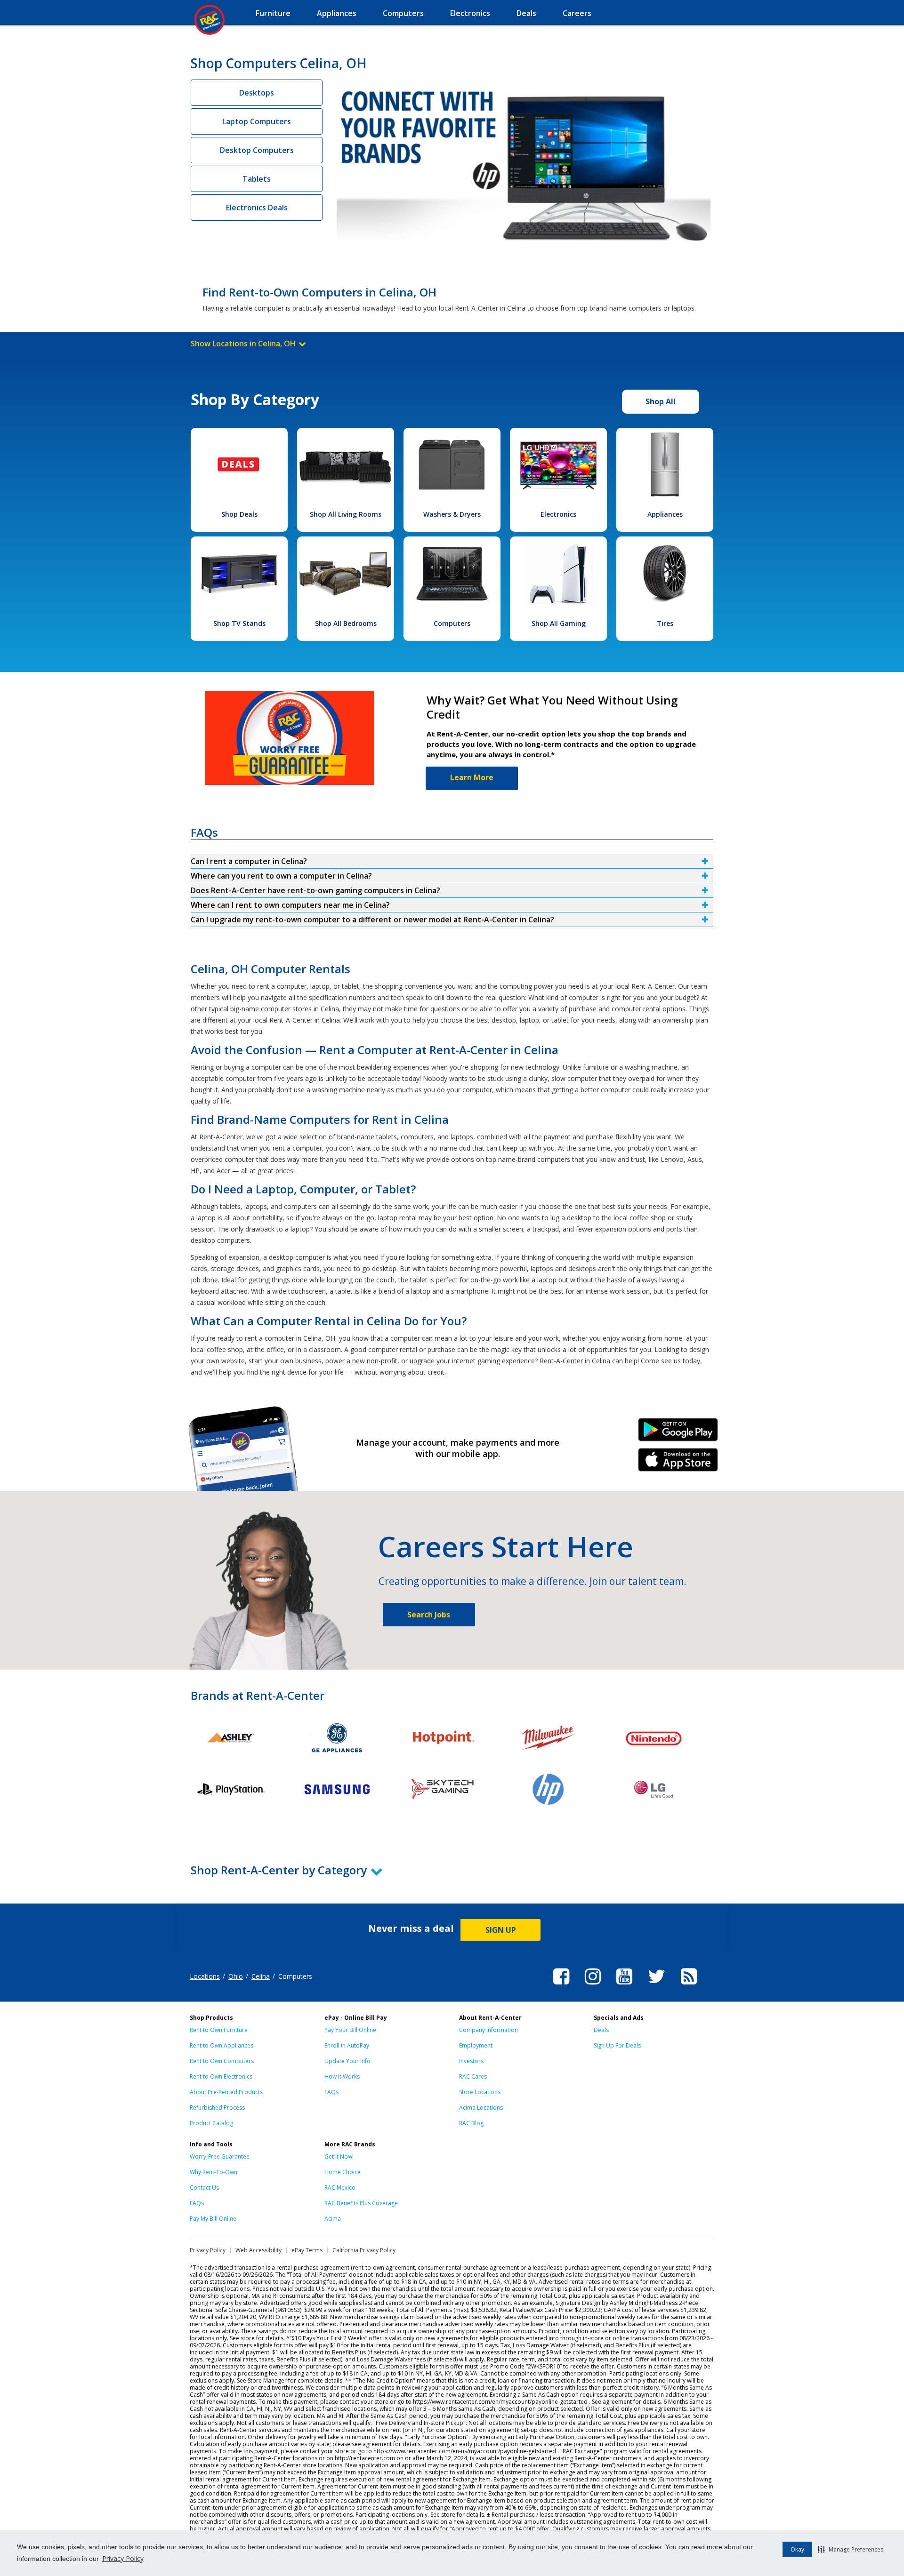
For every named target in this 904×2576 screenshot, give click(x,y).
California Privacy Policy (364, 2250)
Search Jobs (429, 1615)
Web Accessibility (258, 2250)
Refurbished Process (217, 2108)
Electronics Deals (257, 208)
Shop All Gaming (559, 623)
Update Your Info (347, 2061)
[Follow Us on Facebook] (561, 1986)
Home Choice (343, 2172)
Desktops (257, 93)
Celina (261, 1976)
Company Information (488, 2030)
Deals (601, 2030)
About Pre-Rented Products (226, 2092)
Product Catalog (211, 2123)
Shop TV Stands (239, 623)
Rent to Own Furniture (219, 2030)
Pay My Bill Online (213, 2219)
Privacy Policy (123, 2558)
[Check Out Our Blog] (689, 1986)
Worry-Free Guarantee (220, 2156)
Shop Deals (239, 514)
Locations (205, 1976)
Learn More (472, 777)
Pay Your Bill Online (350, 2030)
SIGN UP (501, 1930)
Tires (665, 623)
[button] (851, 2549)
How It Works (342, 2076)
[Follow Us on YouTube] (624, 1986)
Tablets (257, 179)
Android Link (678, 1433)
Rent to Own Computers (222, 2061)
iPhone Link (678, 1463)
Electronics (558, 514)
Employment (476, 2045)
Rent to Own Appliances (222, 2045)
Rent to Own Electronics (221, 2076)
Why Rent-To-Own (214, 2172)
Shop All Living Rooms (346, 514)
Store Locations (480, 2092)
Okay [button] (797, 2549)
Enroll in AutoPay (347, 2045)
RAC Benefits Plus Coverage (361, 2203)
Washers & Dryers (452, 514)
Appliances (665, 514)
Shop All (661, 401)
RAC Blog (471, 2123)
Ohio (236, 1976)
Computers (452, 623)
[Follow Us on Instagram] (593, 1986)
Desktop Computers (257, 150)
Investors (471, 2061)
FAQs (331, 2092)
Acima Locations (481, 2108)
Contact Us (204, 2188)
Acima (333, 2219)
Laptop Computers (257, 121)
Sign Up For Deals (617, 2045)
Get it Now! (339, 2156)
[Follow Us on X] (657, 1986)
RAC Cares (473, 2076)
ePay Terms (307, 2250)
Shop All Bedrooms (346, 623)
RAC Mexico (340, 2188)
